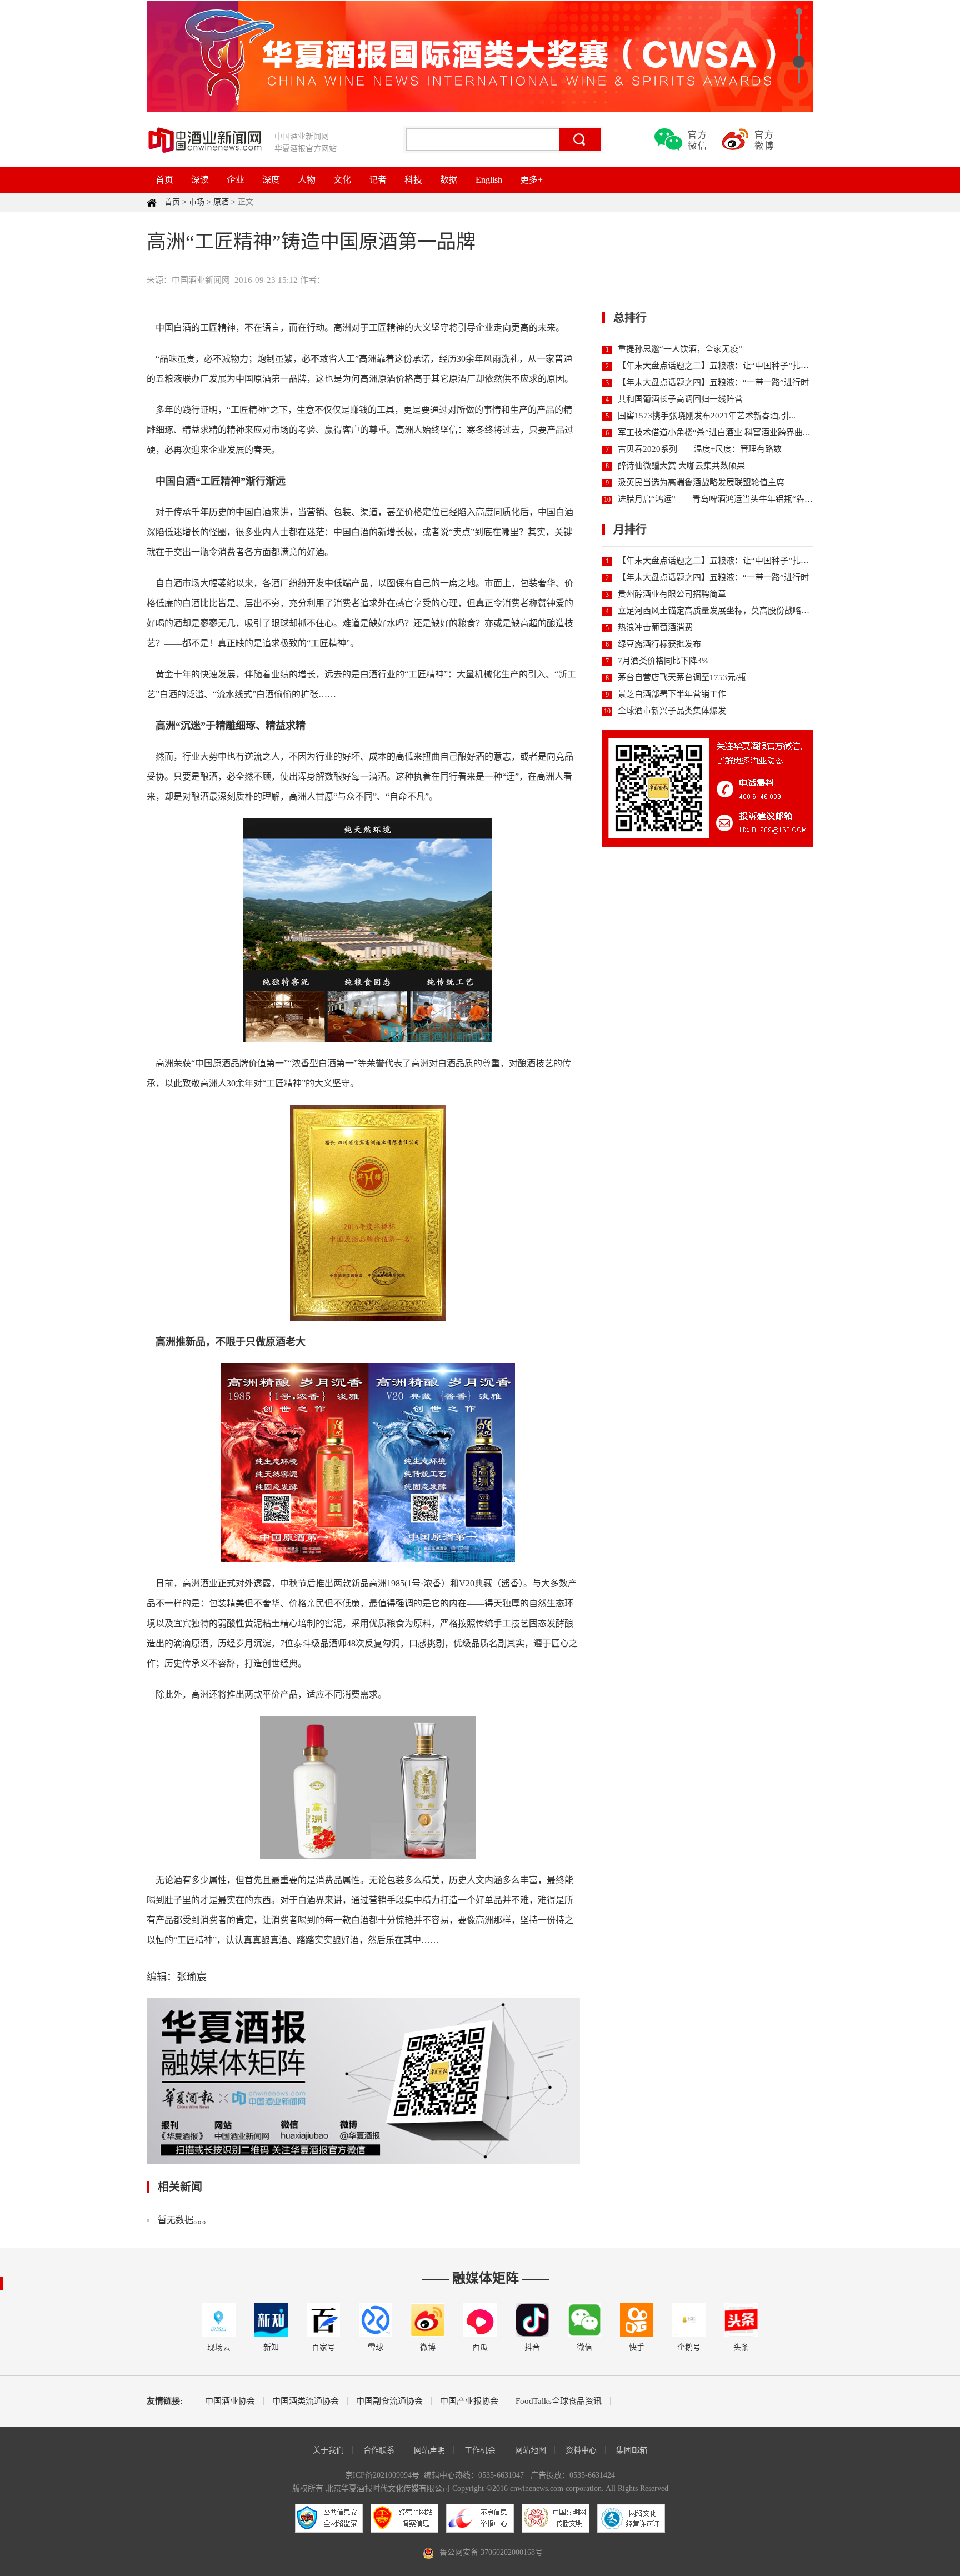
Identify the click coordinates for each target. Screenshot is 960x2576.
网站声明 (429, 2450)
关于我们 (328, 2450)
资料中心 (581, 2450)
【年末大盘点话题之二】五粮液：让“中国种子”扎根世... (721, 366)
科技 (413, 180)
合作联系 (379, 2450)
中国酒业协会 (230, 2401)
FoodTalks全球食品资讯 (559, 2401)
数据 (449, 180)
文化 (342, 180)
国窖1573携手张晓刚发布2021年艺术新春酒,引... (707, 416)
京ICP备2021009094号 (382, 2475)
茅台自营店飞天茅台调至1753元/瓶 (682, 677)
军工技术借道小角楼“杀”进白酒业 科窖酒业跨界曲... (714, 432)
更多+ (531, 180)
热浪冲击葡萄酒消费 (655, 627)
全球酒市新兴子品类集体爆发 (672, 711)
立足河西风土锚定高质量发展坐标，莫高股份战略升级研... (725, 611)
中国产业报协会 (469, 2401)
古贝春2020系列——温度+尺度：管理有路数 (700, 449)
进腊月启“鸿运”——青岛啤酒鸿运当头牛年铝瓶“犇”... (716, 499)
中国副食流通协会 (389, 2401)
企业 (236, 180)
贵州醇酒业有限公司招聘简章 (672, 594)
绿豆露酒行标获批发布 (659, 644)
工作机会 (480, 2450)
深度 (271, 180)
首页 (164, 180)
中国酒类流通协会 (306, 2401)
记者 (378, 180)
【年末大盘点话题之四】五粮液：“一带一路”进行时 (713, 382)
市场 (197, 202)
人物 (307, 180)
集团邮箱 (632, 2450)
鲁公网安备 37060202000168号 (491, 2552)
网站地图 (531, 2450)
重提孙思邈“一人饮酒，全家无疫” (680, 349)
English (489, 180)
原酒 (221, 202)
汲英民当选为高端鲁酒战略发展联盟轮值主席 (701, 482)
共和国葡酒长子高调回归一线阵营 (680, 399)
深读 (200, 180)
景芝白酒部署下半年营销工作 (672, 694)
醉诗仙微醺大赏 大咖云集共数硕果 (681, 466)
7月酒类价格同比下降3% (663, 661)
